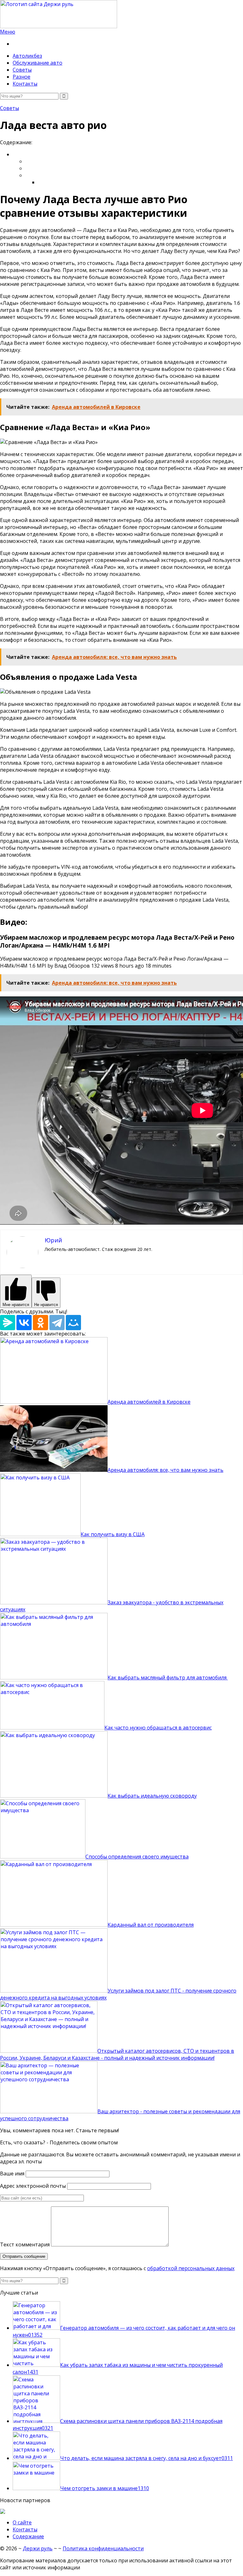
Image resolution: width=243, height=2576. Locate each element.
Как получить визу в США (113, 1534)
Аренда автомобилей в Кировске (149, 1402)
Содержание (28, 2536)
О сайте (22, 2522)
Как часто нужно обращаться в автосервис (158, 1728)
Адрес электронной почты (33, 2186)
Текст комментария (25, 2244)
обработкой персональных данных (191, 2268)
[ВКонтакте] (24, 1323)
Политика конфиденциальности (103, 2548)
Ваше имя (12, 2173)
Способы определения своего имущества (137, 1857)
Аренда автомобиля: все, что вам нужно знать (165, 1470)
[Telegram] (57, 1323)
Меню (8, 32)
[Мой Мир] (73, 1323)
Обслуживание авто (37, 63)
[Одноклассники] (40, 1323)
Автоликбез (27, 56)
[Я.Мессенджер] (8, 1323)
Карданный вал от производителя (151, 1925)
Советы (22, 70)
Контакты (25, 84)
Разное (22, 77)
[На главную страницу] (121, 14)
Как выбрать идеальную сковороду (152, 1796)
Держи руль (38, 2548)
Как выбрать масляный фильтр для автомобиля (168, 1678)
